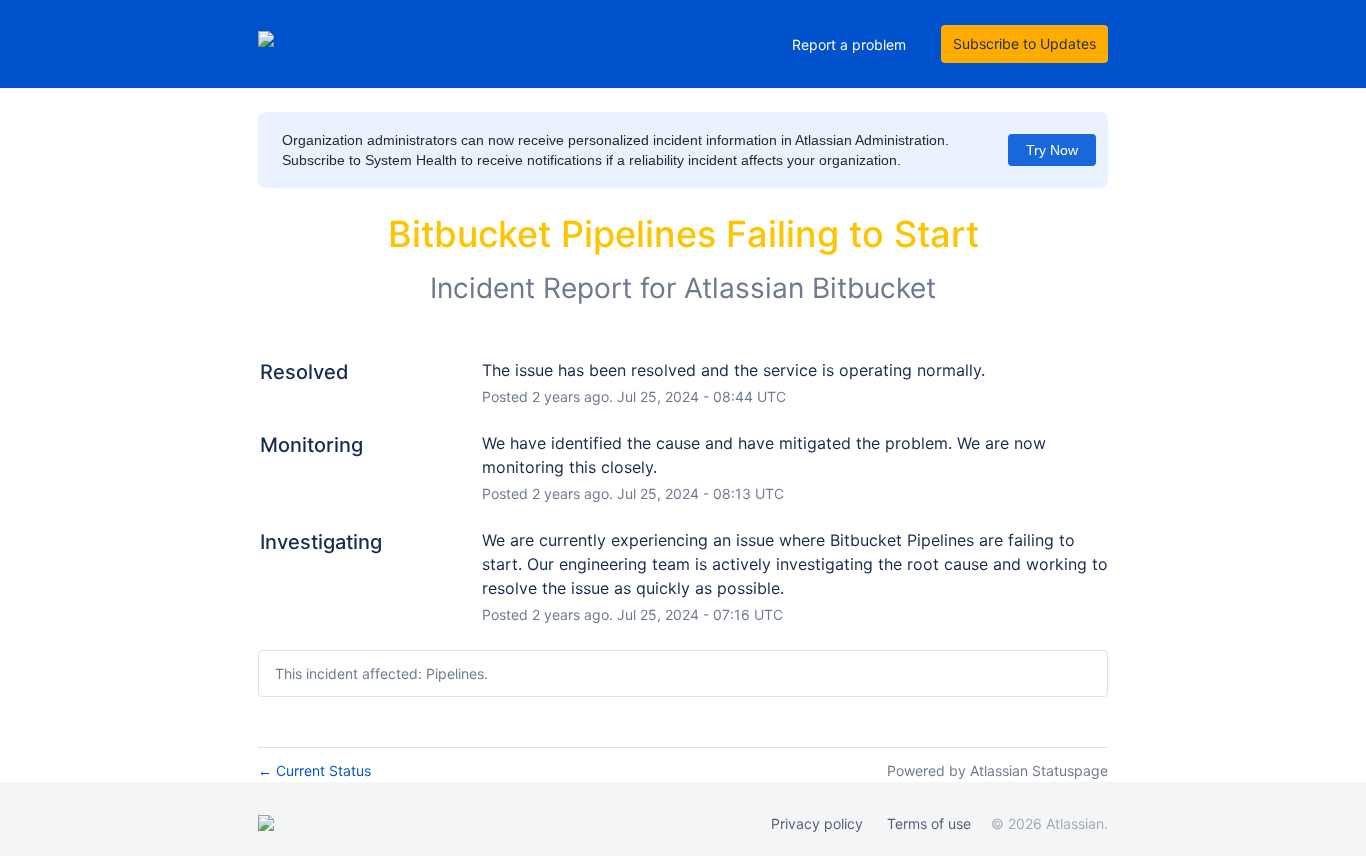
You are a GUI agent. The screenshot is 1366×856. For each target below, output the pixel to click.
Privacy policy (817, 823)
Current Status (314, 770)
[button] (1024, 44)
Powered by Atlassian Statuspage (997, 770)
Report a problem (849, 44)
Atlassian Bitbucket (810, 288)
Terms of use (929, 823)
